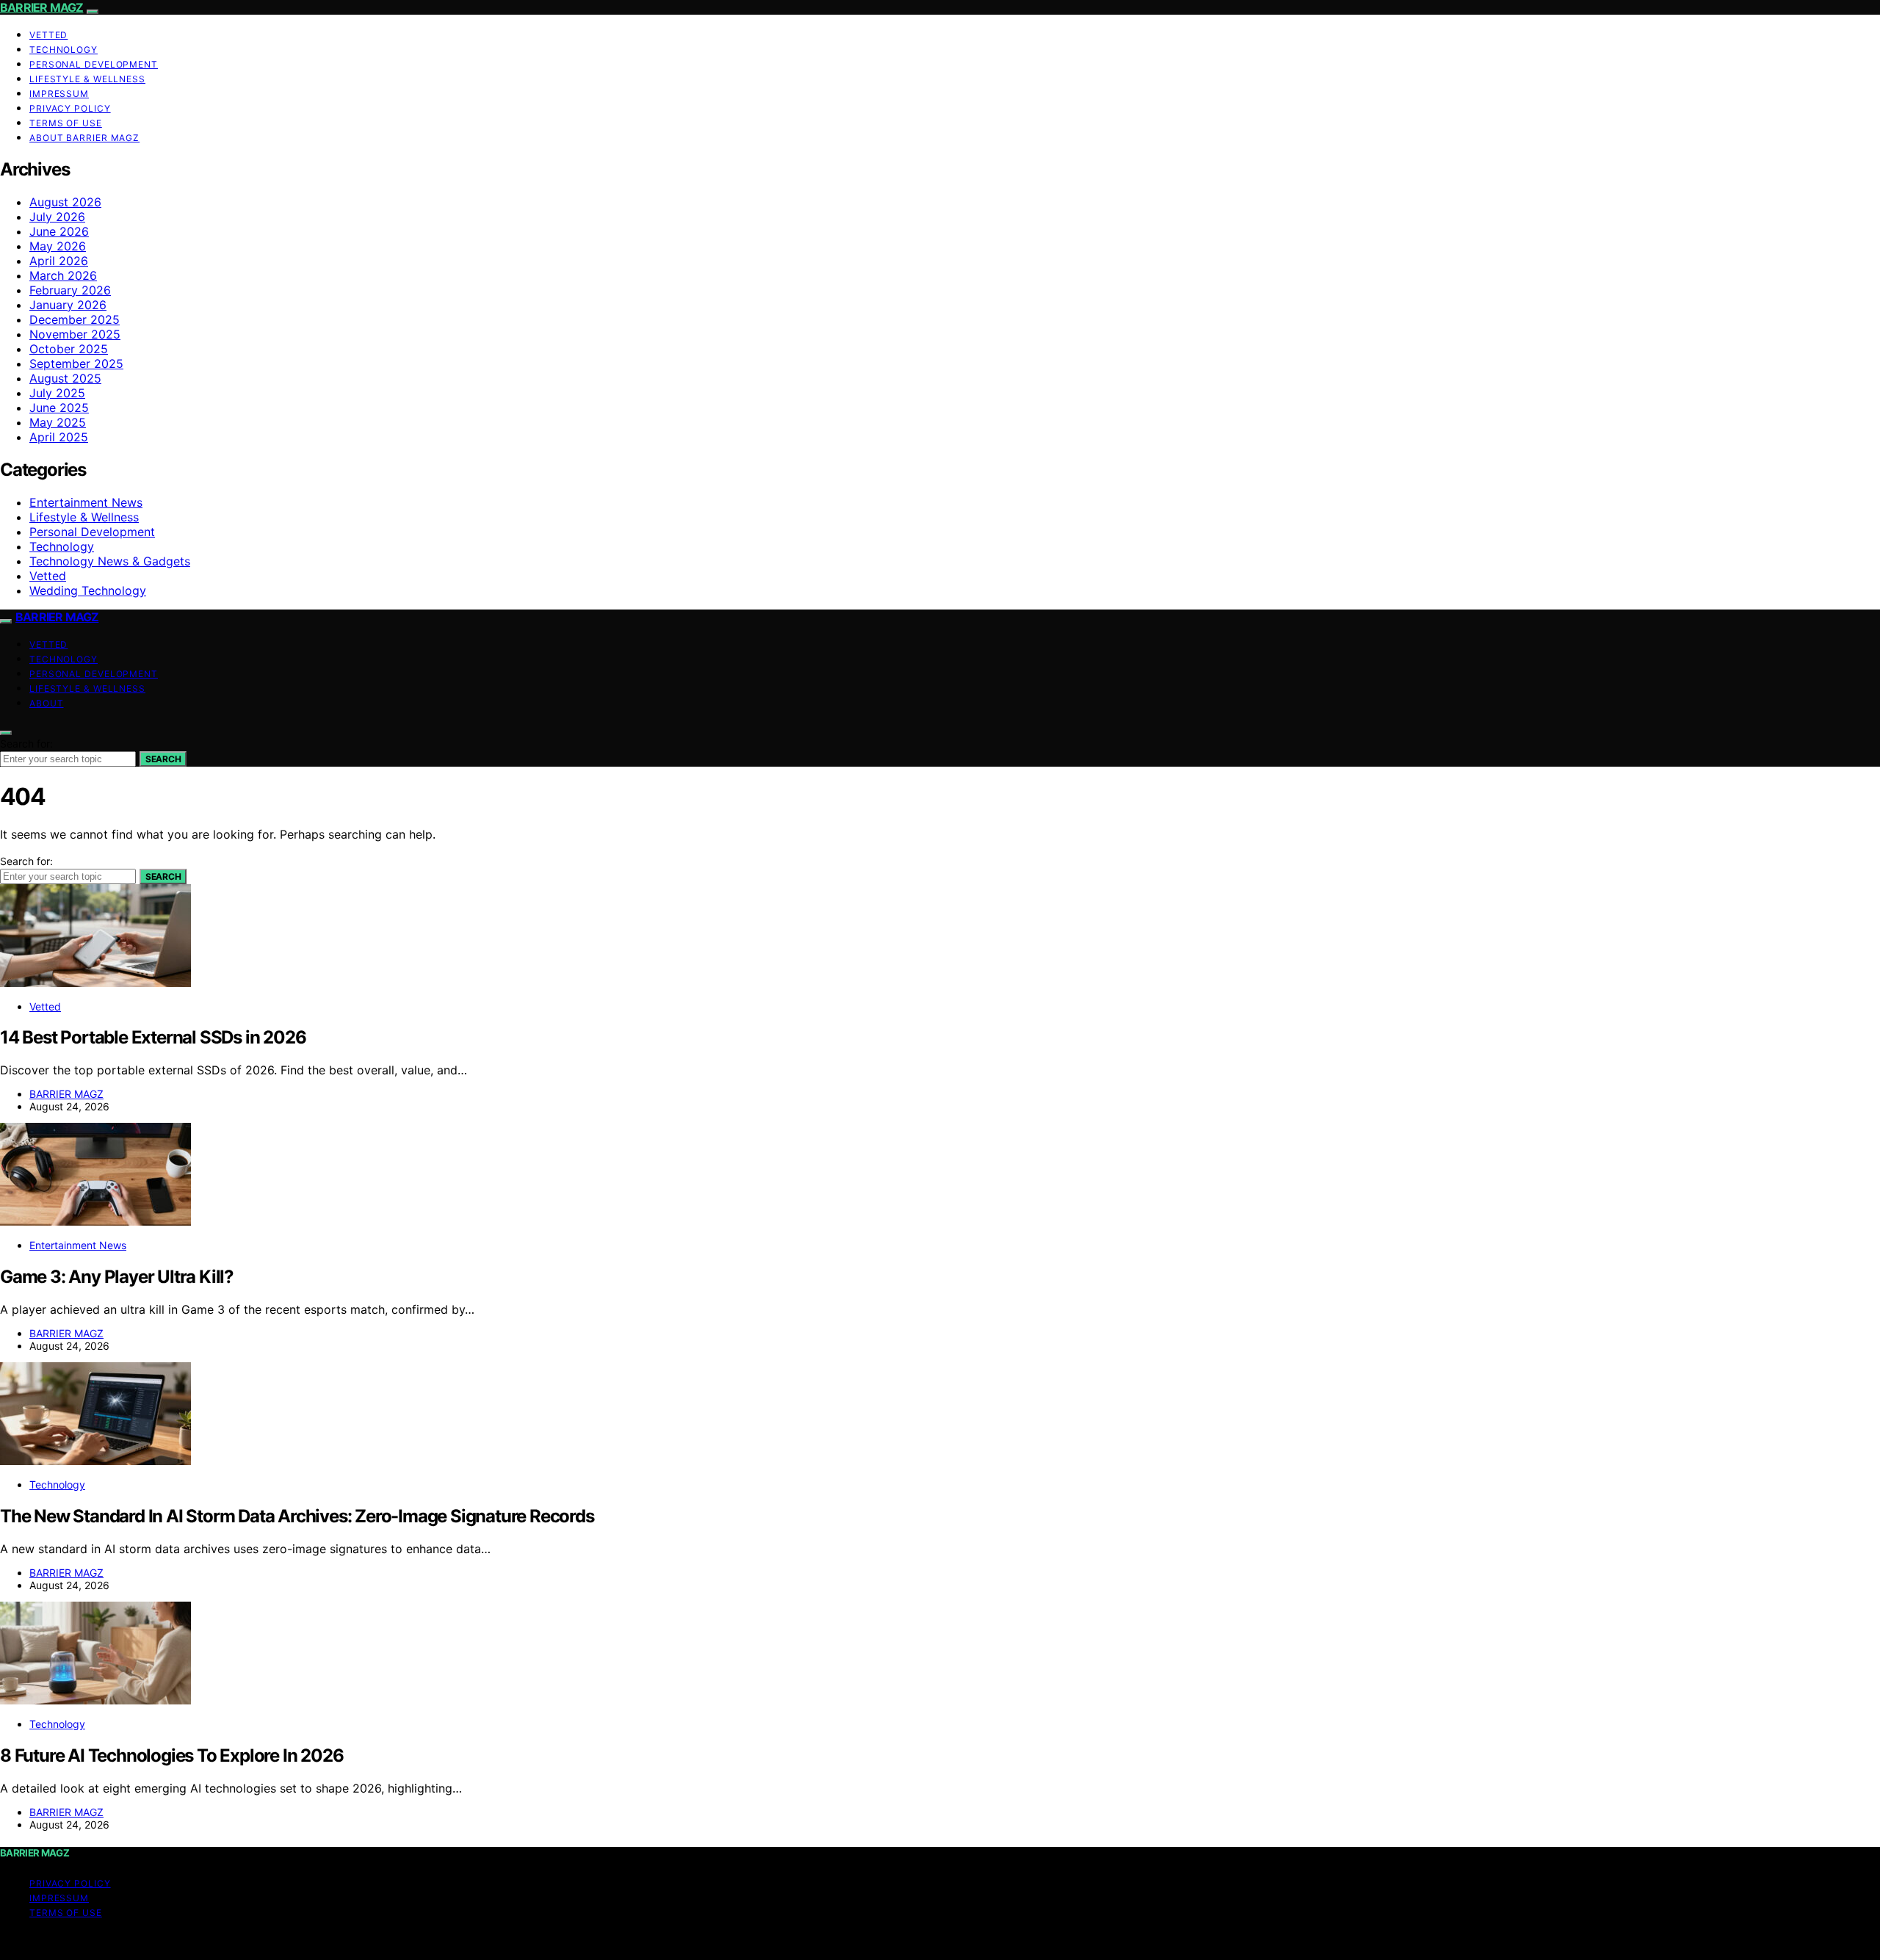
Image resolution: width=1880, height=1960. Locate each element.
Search (163, 759)
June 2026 (59, 231)
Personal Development (94, 64)
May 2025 (58, 422)
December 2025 (75, 319)
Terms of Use (66, 123)
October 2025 (69, 349)
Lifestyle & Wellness (87, 79)
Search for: (26, 744)
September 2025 (76, 364)
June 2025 (59, 408)
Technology (64, 50)
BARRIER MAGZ (41, 7)
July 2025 (57, 393)
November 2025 (75, 334)
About (47, 703)
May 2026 (58, 246)
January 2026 (68, 305)
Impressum (59, 94)
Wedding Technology (88, 590)
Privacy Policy (70, 108)
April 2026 (59, 261)
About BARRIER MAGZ (84, 138)
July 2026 (57, 217)
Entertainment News (86, 502)
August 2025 (65, 378)
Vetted (48, 35)
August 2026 (65, 202)
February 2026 (70, 290)
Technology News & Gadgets (110, 561)
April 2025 (59, 437)
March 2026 (63, 275)
